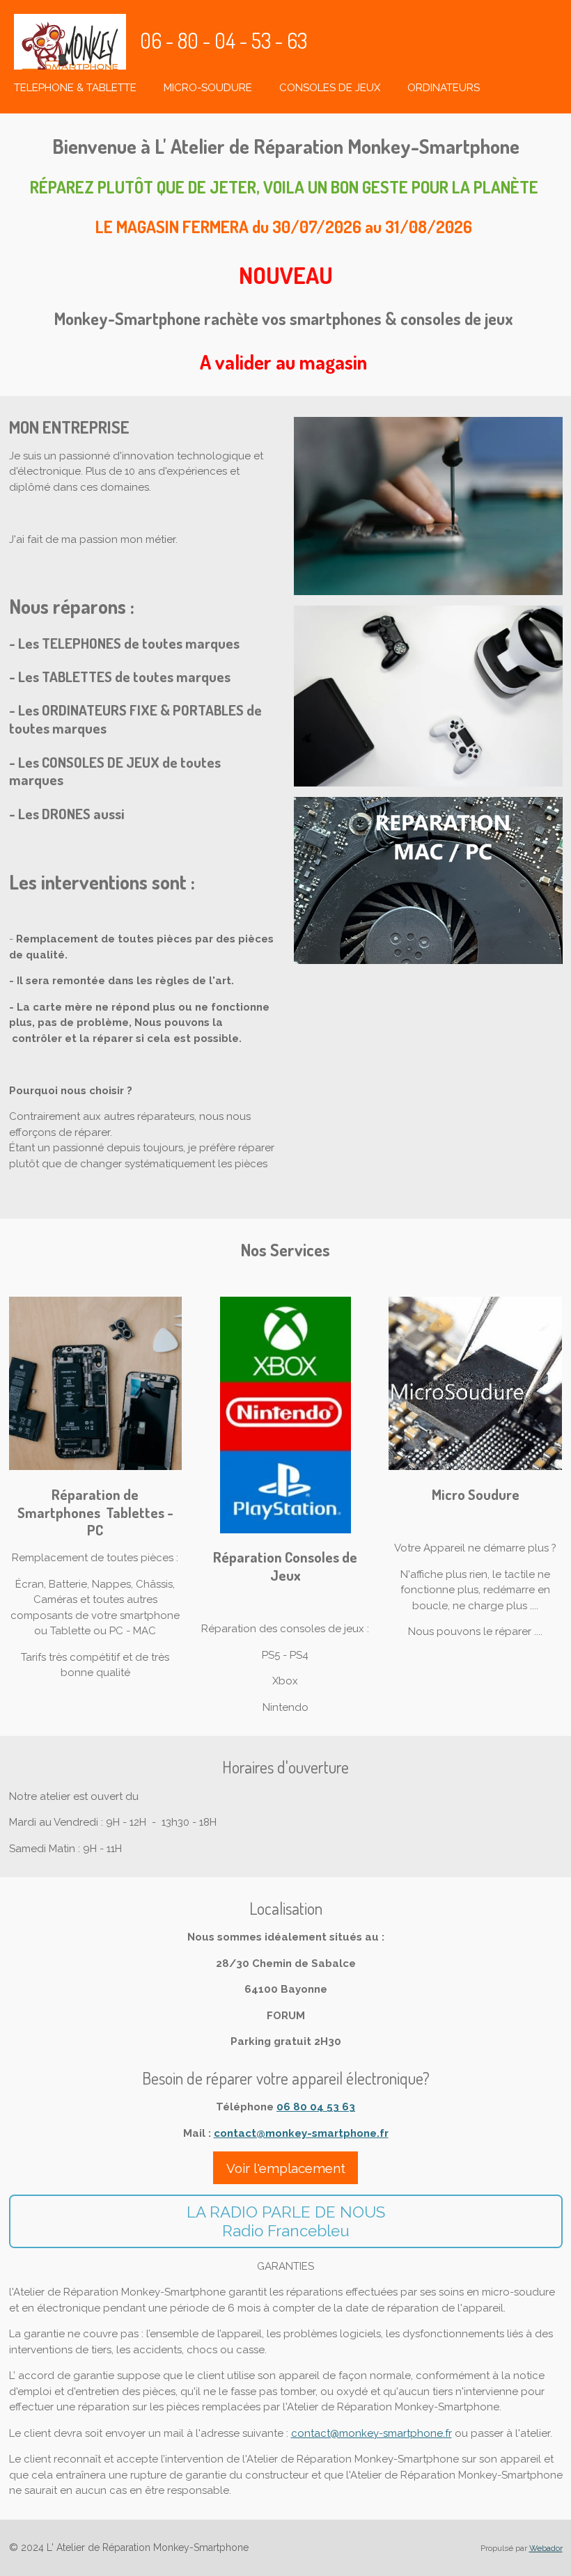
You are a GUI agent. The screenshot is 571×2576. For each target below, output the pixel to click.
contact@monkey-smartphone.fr (301, 2133)
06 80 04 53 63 (316, 2107)
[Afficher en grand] (428, 506)
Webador (546, 2548)
